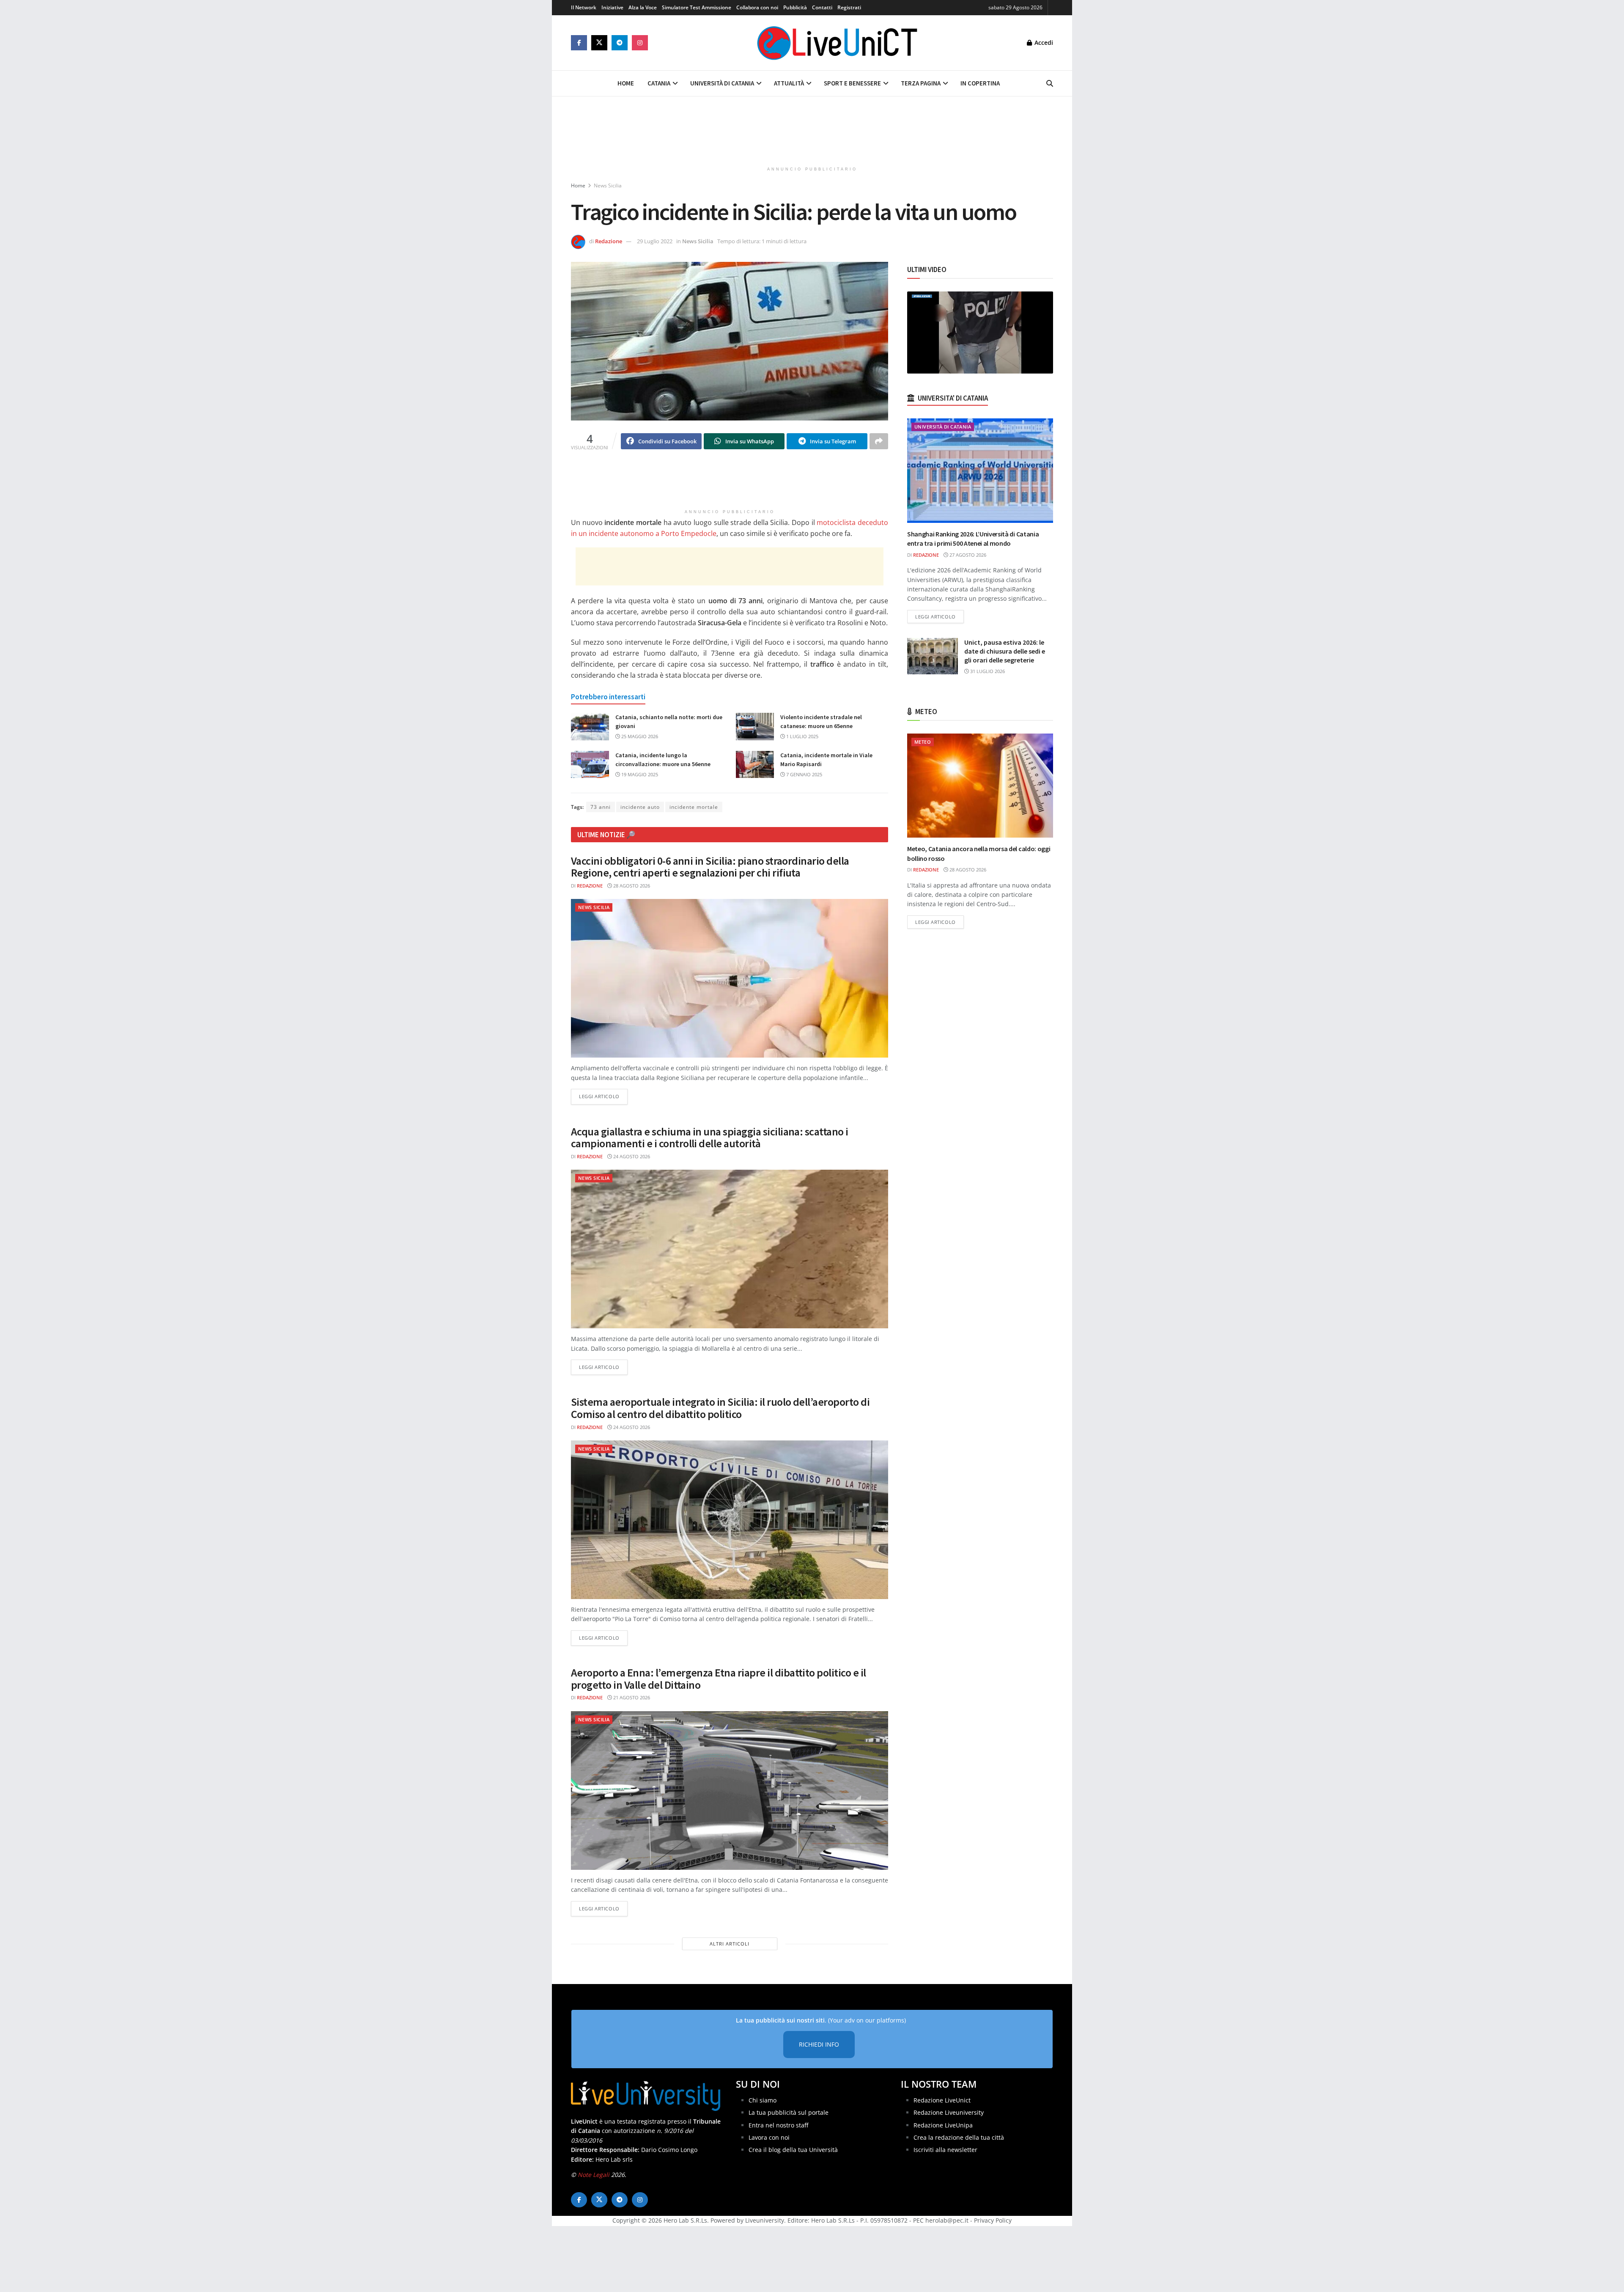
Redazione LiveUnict (942, 2100)
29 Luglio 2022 (655, 241)
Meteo (923, 742)
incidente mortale (694, 807)
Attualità (789, 83)
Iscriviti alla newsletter (945, 2150)
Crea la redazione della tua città (959, 2137)
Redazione (609, 241)
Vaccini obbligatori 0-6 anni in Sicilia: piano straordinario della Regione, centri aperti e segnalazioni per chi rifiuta (710, 867)
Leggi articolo (603, 1096)
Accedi (1043, 43)
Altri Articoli (730, 1944)
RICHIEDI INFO (819, 2044)
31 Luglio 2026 (987, 671)
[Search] (1050, 83)
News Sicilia (608, 186)
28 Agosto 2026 (631, 886)
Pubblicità (795, 7)
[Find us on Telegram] (620, 43)
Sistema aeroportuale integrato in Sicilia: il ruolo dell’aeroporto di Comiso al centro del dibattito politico (720, 1408)
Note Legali (594, 2175)
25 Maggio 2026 (639, 736)
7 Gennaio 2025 (804, 774)
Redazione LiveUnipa (943, 2125)
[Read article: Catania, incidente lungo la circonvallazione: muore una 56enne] (590, 764)
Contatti (822, 7)
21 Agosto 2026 (631, 1697)
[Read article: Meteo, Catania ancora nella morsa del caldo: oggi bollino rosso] (980, 786)
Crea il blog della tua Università (793, 2150)
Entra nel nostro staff (778, 2125)
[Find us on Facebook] (579, 43)
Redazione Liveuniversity (949, 2112)
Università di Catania (722, 83)
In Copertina (980, 83)
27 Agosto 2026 (967, 555)
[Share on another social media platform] (879, 441)
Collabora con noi (757, 7)
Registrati (849, 7)
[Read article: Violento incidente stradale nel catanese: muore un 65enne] (755, 726)
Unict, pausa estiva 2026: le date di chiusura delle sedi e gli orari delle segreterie (1005, 651)
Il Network (584, 7)
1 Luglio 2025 (802, 736)
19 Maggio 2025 (639, 774)
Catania (659, 83)
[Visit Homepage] (837, 43)
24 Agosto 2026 (631, 1156)
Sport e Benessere (852, 83)
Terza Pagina (921, 83)
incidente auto (640, 807)
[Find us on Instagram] (640, 43)
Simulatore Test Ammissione (697, 7)
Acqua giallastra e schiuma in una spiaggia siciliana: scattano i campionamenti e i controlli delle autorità (710, 1138)
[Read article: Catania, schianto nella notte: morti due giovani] (590, 726)
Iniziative (612, 7)
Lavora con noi (769, 2137)
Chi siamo (763, 2100)
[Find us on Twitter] (599, 43)
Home (626, 83)
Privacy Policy (993, 2220)
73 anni (601, 807)
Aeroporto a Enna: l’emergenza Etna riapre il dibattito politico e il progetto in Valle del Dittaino (719, 1679)
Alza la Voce (643, 7)
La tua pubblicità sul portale (789, 2112)
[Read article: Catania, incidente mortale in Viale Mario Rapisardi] (755, 764)
